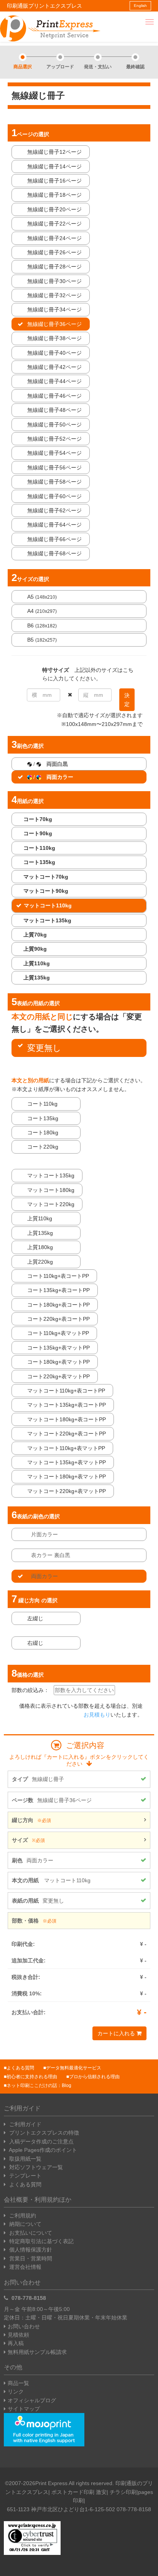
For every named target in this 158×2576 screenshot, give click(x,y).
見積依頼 (18, 2335)
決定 (127, 700)
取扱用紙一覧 (25, 2159)
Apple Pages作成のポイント (42, 2150)
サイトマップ (24, 2409)
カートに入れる (117, 2033)
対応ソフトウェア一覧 (35, 2167)
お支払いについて (30, 2233)
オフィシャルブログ (32, 2400)
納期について (25, 2224)
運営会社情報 (25, 2267)
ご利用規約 (22, 2216)
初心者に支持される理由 (32, 2077)
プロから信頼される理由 (94, 2077)
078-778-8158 (28, 2298)
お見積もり (97, 1715)
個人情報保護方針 (30, 2250)
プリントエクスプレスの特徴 (43, 2133)
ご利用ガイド (25, 2124)
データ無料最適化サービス (74, 2068)
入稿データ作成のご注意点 (41, 2141)
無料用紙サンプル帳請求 (37, 2352)
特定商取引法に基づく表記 (41, 2241)
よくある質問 (20, 2068)
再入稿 (16, 2343)
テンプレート (25, 2176)
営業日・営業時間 (30, 2258)
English (140, 6)
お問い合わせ (24, 2326)
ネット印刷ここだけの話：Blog (39, 2085)
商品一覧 (18, 2383)
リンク (16, 2392)
